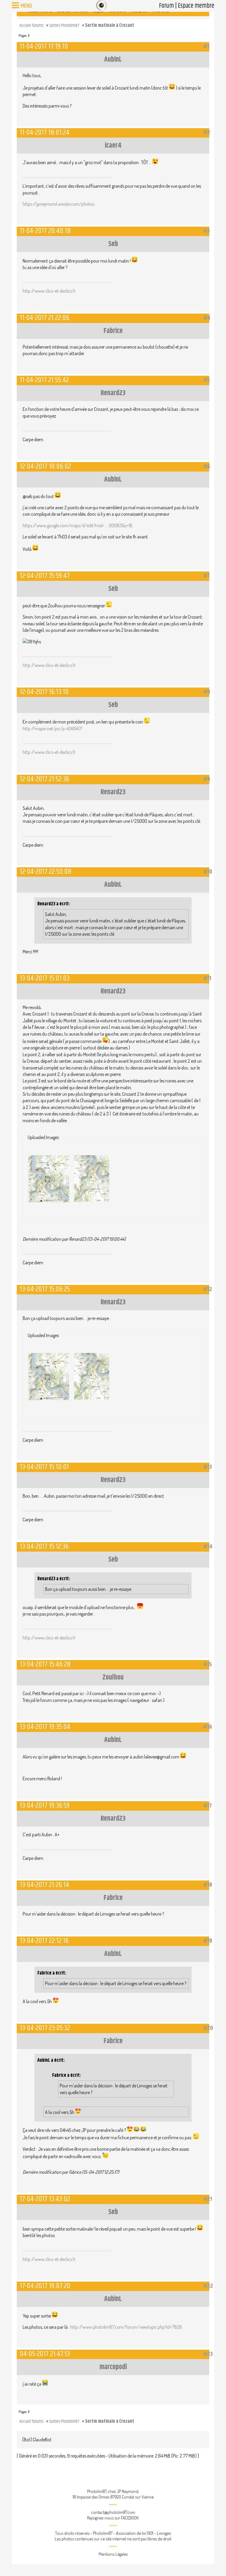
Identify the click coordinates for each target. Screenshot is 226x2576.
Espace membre (196, 6)
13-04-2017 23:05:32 (45, 2028)
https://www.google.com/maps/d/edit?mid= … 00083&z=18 (78, 525)
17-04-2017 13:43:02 (45, 2199)
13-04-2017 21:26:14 (44, 1885)
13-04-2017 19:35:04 (45, 1727)
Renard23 (113, 393)
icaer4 (113, 146)
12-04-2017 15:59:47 (45, 576)
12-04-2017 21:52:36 (44, 779)
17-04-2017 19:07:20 (45, 2286)
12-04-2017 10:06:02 (45, 466)
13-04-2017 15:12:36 (44, 1546)
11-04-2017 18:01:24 (45, 132)
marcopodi (113, 2367)
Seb (113, 244)
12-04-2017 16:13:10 (44, 692)
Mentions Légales (113, 2554)
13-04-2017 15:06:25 (45, 1289)
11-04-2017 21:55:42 (44, 380)
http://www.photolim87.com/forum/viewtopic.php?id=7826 (126, 2327)
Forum (166, 6)
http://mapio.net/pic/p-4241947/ (53, 729)
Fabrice (113, 331)
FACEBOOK (130, 2518)
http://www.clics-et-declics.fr (49, 291)
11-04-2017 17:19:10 (44, 46)
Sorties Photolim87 (64, 25)
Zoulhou (113, 1677)
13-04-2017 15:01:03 (45, 978)
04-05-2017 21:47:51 (45, 2354)
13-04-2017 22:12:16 (44, 1941)
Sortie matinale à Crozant (110, 25)
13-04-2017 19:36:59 (45, 1805)
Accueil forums (31, 25)
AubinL (113, 60)
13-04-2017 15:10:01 (44, 1467)
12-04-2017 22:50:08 (45, 872)
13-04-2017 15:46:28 (45, 1664)
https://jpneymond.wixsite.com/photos (58, 204)
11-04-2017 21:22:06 (44, 318)
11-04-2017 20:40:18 (45, 231)
